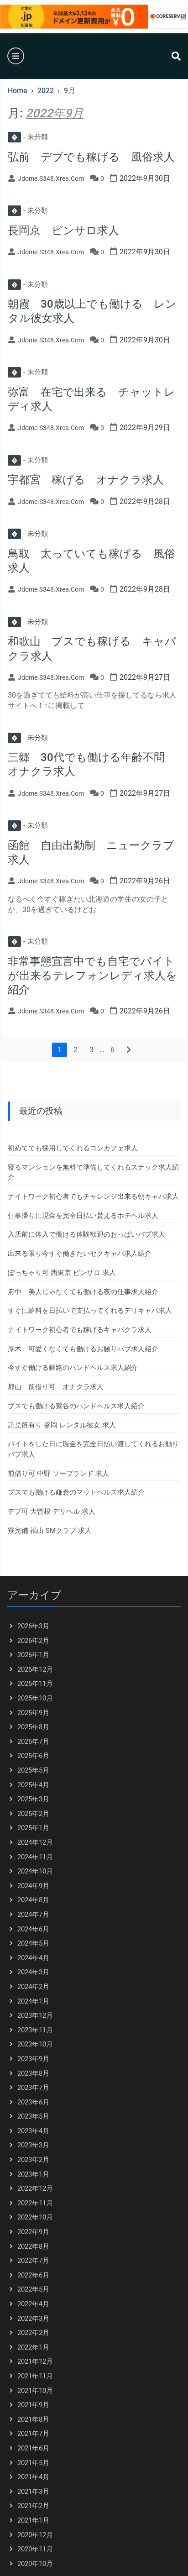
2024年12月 (35, 1842)
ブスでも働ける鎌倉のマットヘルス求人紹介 (76, 1492)
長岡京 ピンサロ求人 (63, 231)
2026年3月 (33, 1626)
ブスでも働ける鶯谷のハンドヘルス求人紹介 (76, 1406)
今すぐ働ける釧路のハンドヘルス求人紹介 (73, 1368)
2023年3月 (33, 2145)
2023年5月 (33, 2116)
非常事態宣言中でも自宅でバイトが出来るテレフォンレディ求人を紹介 (92, 976)
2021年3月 (33, 2492)
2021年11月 (35, 2376)
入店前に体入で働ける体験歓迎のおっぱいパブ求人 (86, 1234)
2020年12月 (35, 2535)
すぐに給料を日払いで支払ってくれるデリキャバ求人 (90, 1311)
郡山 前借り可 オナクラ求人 (56, 1387)
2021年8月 (33, 2419)
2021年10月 (35, 2391)
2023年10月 (35, 2044)
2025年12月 (35, 1669)
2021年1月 (33, 2520)
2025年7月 (33, 1742)
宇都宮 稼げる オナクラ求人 (86, 480)
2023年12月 (35, 2015)
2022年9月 (33, 2232)
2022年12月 (35, 2188)
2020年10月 (35, 2564)
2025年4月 (33, 1785)
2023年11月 (35, 2030)
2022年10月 (35, 2217)
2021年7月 (33, 2434)
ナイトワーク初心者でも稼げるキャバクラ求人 (80, 1330)
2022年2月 (33, 2333)
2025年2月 (33, 1814)
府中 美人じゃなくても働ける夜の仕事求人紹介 (83, 1292)
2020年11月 (35, 2549)
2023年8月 (33, 2073)
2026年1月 (33, 1655)
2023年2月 (33, 2160)
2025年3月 (33, 1799)
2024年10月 (35, 1871)
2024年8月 (33, 1900)
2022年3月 (33, 2319)
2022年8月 (33, 2246)
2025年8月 (33, 1727)
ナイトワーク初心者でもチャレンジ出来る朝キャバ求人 (93, 1196)
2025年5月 (33, 1770)
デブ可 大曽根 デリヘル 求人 (52, 1511)
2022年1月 (33, 2347)
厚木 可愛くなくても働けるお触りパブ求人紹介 (83, 1349)
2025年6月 (33, 1756)
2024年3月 (33, 1972)
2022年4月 (33, 2304)
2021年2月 (33, 2506)
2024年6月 (33, 1929)
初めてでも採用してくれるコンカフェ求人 (73, 1148)
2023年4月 (33, 2131)
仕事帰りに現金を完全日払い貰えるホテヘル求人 (83, 1216)
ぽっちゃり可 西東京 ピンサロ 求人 (62, 1273)
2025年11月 (35, 1684)
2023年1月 (33, 2174)
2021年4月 (33, 2477)
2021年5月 (33, 2463)
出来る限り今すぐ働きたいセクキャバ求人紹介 (80, 1254)
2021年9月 (33, 2405)
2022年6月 (33, 2275)
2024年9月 (33, 1886)
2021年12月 (35, 2361)
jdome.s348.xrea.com (51, 178)
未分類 (30, 137)
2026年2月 (33, 1641)
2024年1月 (33, 2001)
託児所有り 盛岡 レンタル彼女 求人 (62, 1425)
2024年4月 (33, 1958)
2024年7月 (33, 1915)
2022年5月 (33, 2289)
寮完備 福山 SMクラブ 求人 (50, 1531)
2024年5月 (33, 1943)
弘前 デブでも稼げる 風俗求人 (91, 157)
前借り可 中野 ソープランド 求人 (58, 1474)
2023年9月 (33, 2059)
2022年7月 (33, 2261)
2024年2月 (33, 1987)
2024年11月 (35, 1857)
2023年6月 (33, 2102)
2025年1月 (33, 1828)
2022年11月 (35, 2203)
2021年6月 (33, 2448)
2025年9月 (33, 1713)
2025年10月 (35, 1698)
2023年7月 (33, 2088)
